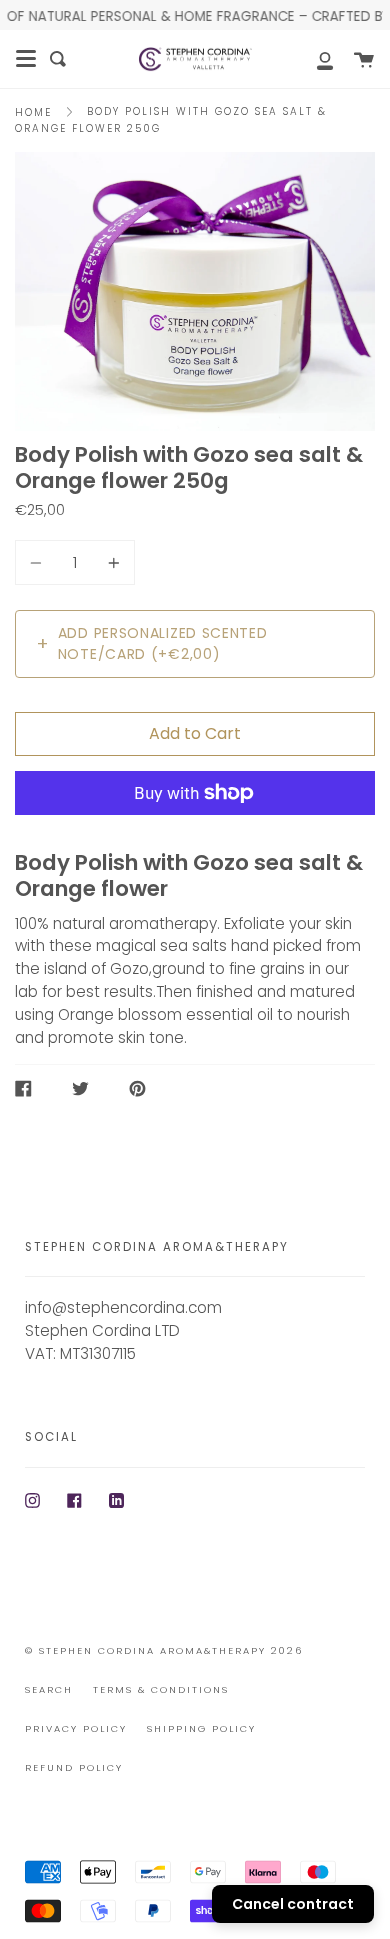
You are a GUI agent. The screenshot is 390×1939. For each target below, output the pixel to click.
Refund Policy (74, 1767)
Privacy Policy (76, 1728)
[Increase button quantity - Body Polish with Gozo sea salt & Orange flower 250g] (111, 562)
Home (33, 112)
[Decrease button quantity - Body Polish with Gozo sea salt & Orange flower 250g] (39, 562)
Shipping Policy (201, 1728)
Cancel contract (293, 1904)
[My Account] (314, 59)
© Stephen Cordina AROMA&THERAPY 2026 (164, 1650)
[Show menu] (26, 59)
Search (49, 1689)
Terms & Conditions (161, 1689)
